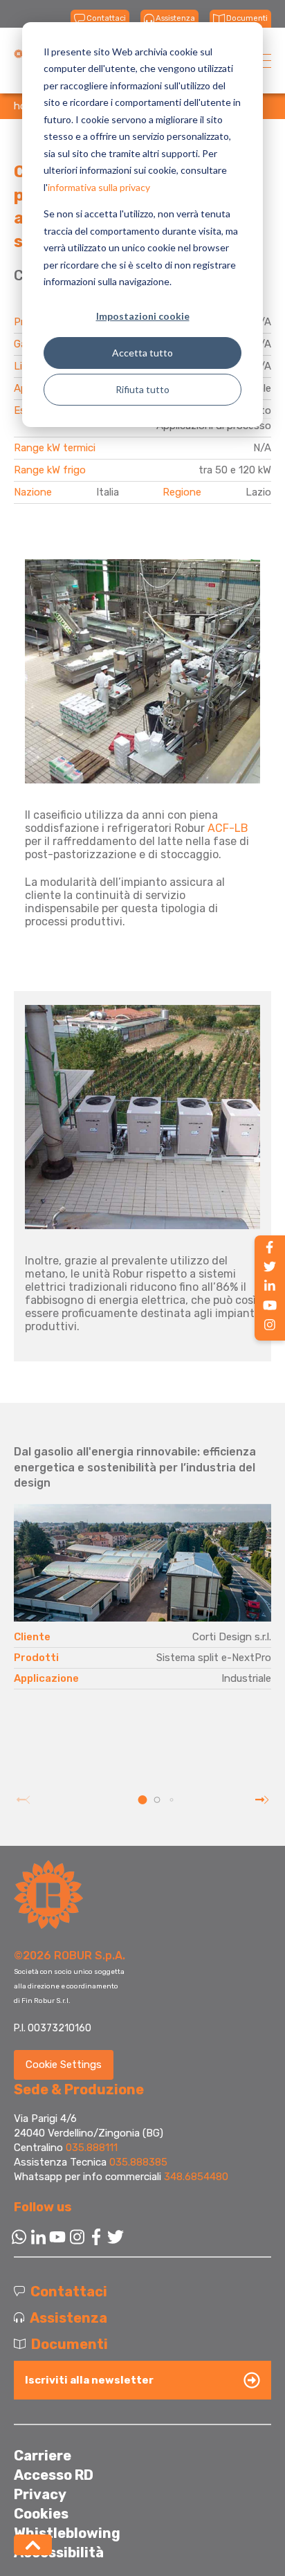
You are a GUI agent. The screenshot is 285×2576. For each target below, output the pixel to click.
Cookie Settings (64, 2065)
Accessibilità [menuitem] (59, 2552)
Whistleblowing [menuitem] (67, 2533)
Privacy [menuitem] (40, 2494)
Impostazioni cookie (143, 316)
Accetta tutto (142, 353)
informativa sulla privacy (99, 187)
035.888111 (92, 2148)
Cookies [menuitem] (41, 2514)
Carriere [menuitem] (43, 2456)
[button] (143, 1800)
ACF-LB (228, 828)
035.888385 (138, 2162)
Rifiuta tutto (142, 389)
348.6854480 (196, 2177)
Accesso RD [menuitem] (54, 2475)
